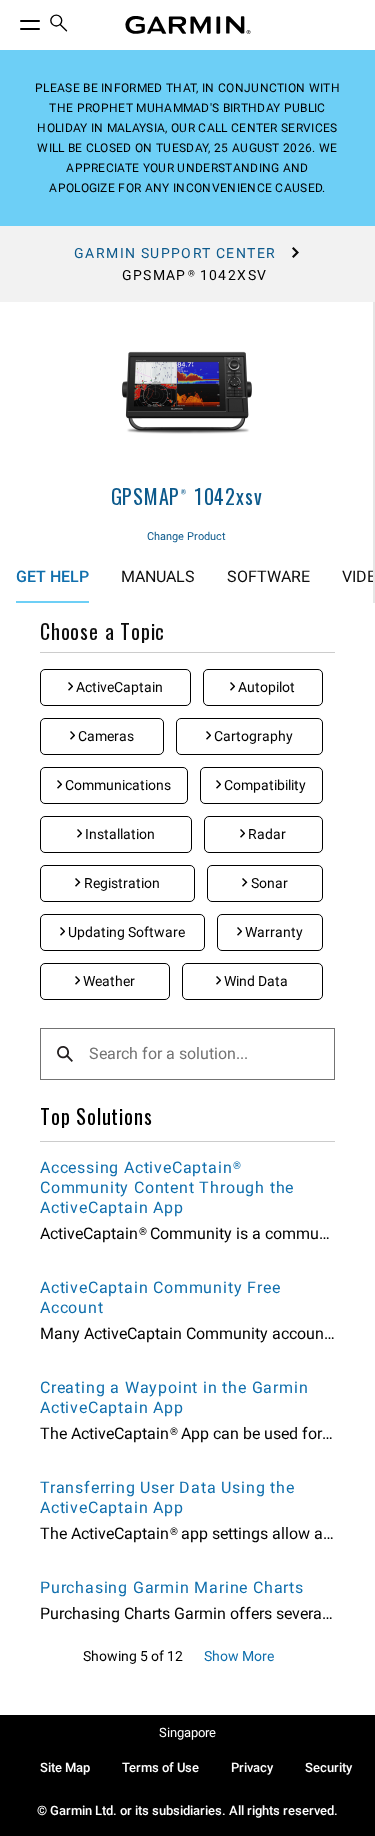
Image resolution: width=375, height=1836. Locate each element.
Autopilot (265, 687)
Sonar (268, 883)
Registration (120, 883)
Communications (116, 785)
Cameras (104, 736)
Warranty (272, 932)
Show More (239, 1656)
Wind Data (254, 981)
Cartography (252, 736)
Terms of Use (160, 1767)
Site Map (65, 1767)
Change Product (186, 536)
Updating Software (125, 932)
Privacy (252, 1767)
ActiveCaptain (118, 687)
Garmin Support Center (175, 253)
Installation (118, 834)
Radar (265, 834)
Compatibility (263, 785)
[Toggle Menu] (12, 20)
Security (328, 1767)
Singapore (187, 1732)
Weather (107, 981)
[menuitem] (59, 25)
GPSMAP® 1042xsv (187, 496)
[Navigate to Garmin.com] (188, 25)
